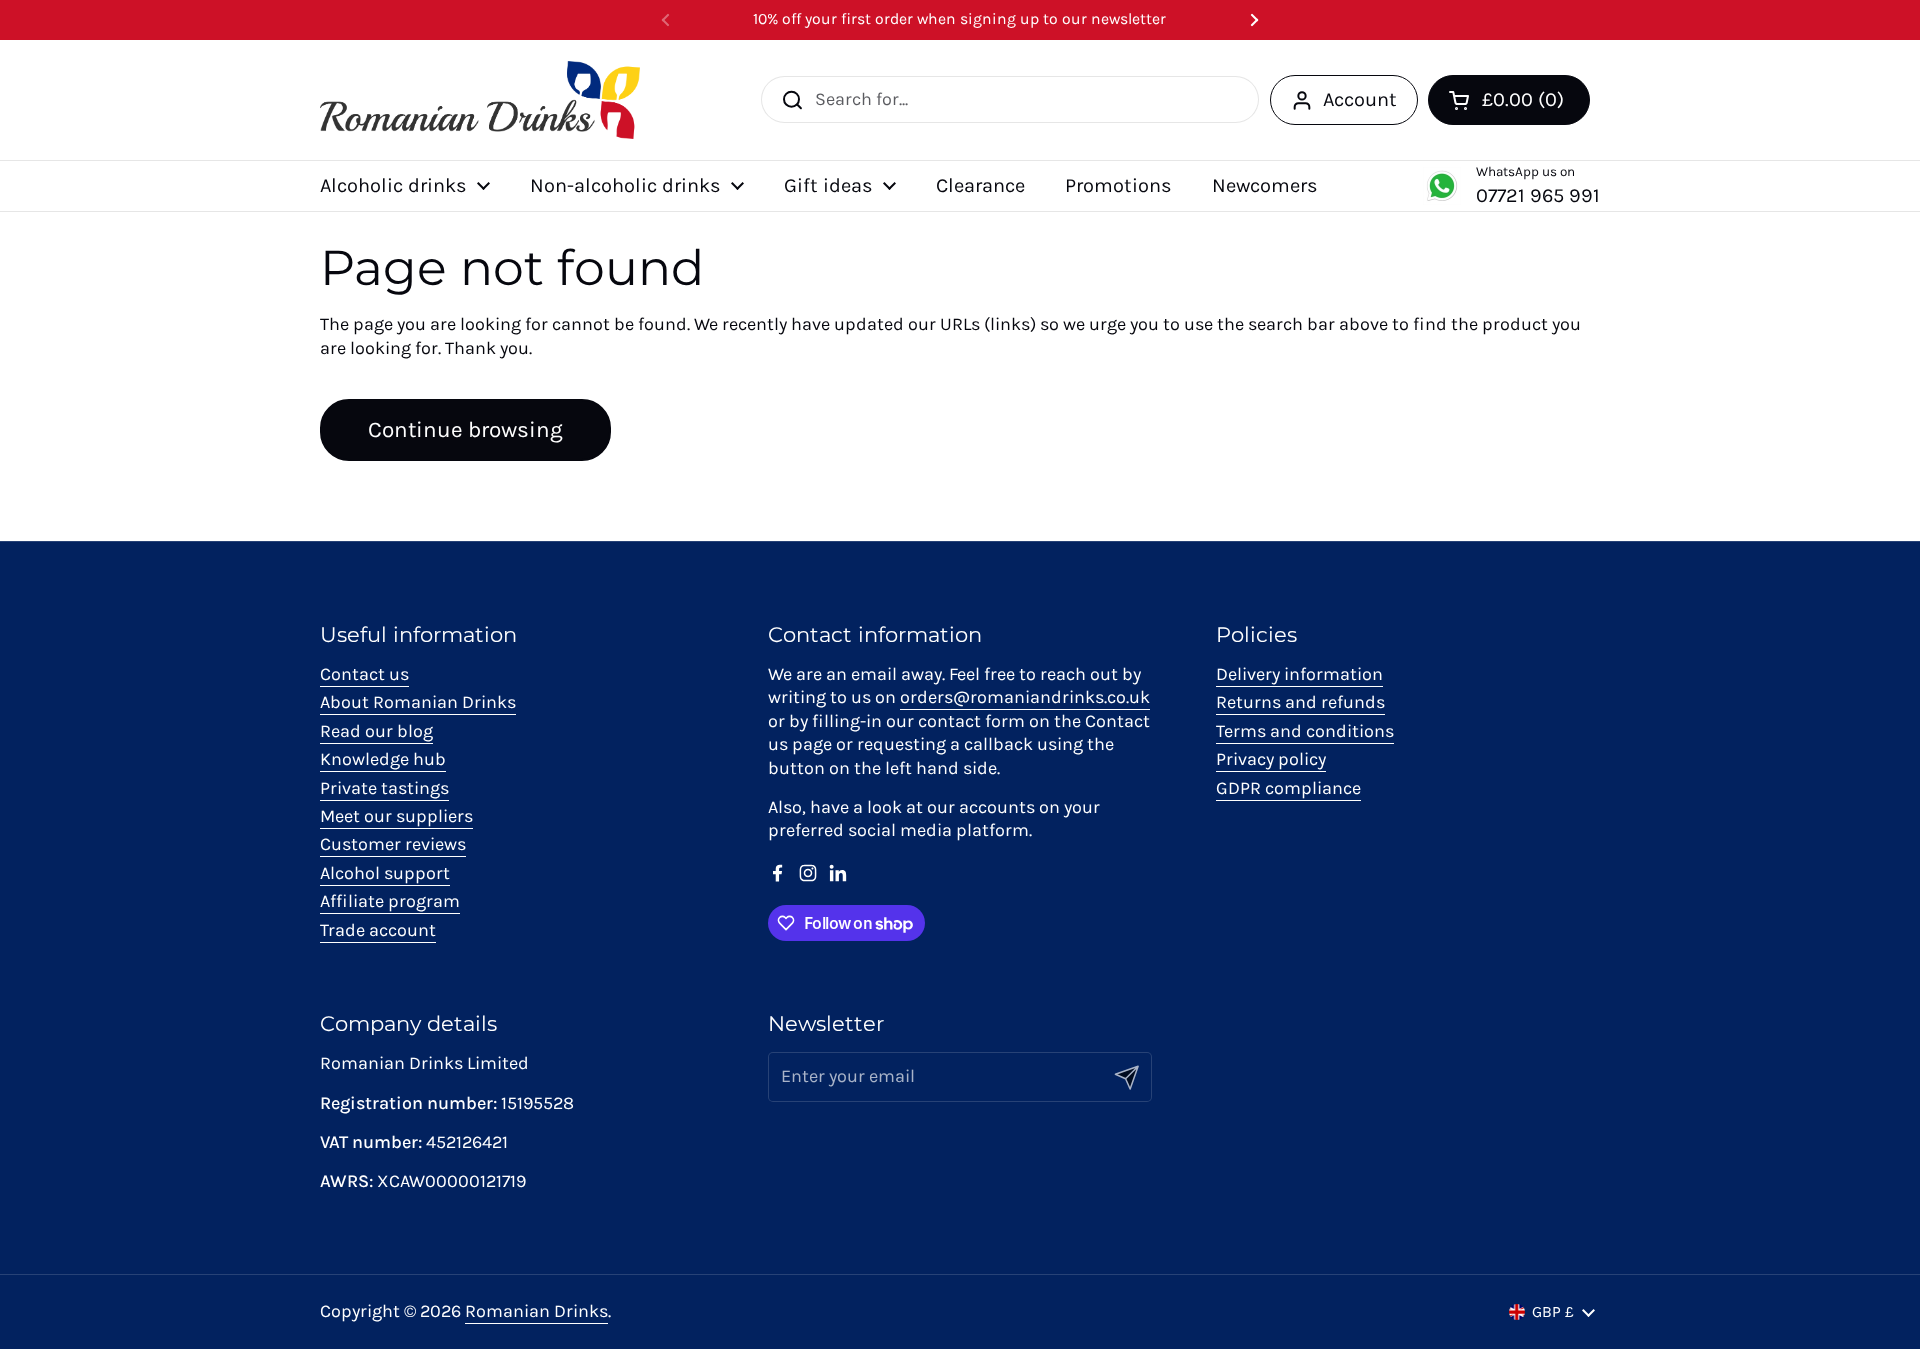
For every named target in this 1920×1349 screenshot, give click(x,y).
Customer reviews (393, 844)
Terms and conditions (1305, 731)
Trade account (378, 930)
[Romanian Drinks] (480, 100)
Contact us (364, 674)
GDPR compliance (1288, 788)
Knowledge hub (383, 759)
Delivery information (1299, 674)
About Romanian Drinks (418, 702)
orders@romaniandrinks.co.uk (1025, 697)
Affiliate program (390, 901)
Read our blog (376, 731)
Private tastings (384, 788)
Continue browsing (465, 429)
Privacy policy (1271, 759)
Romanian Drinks (536, 1311)
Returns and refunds (1300, 702)
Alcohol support (385, 873)
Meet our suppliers (396, 816)
